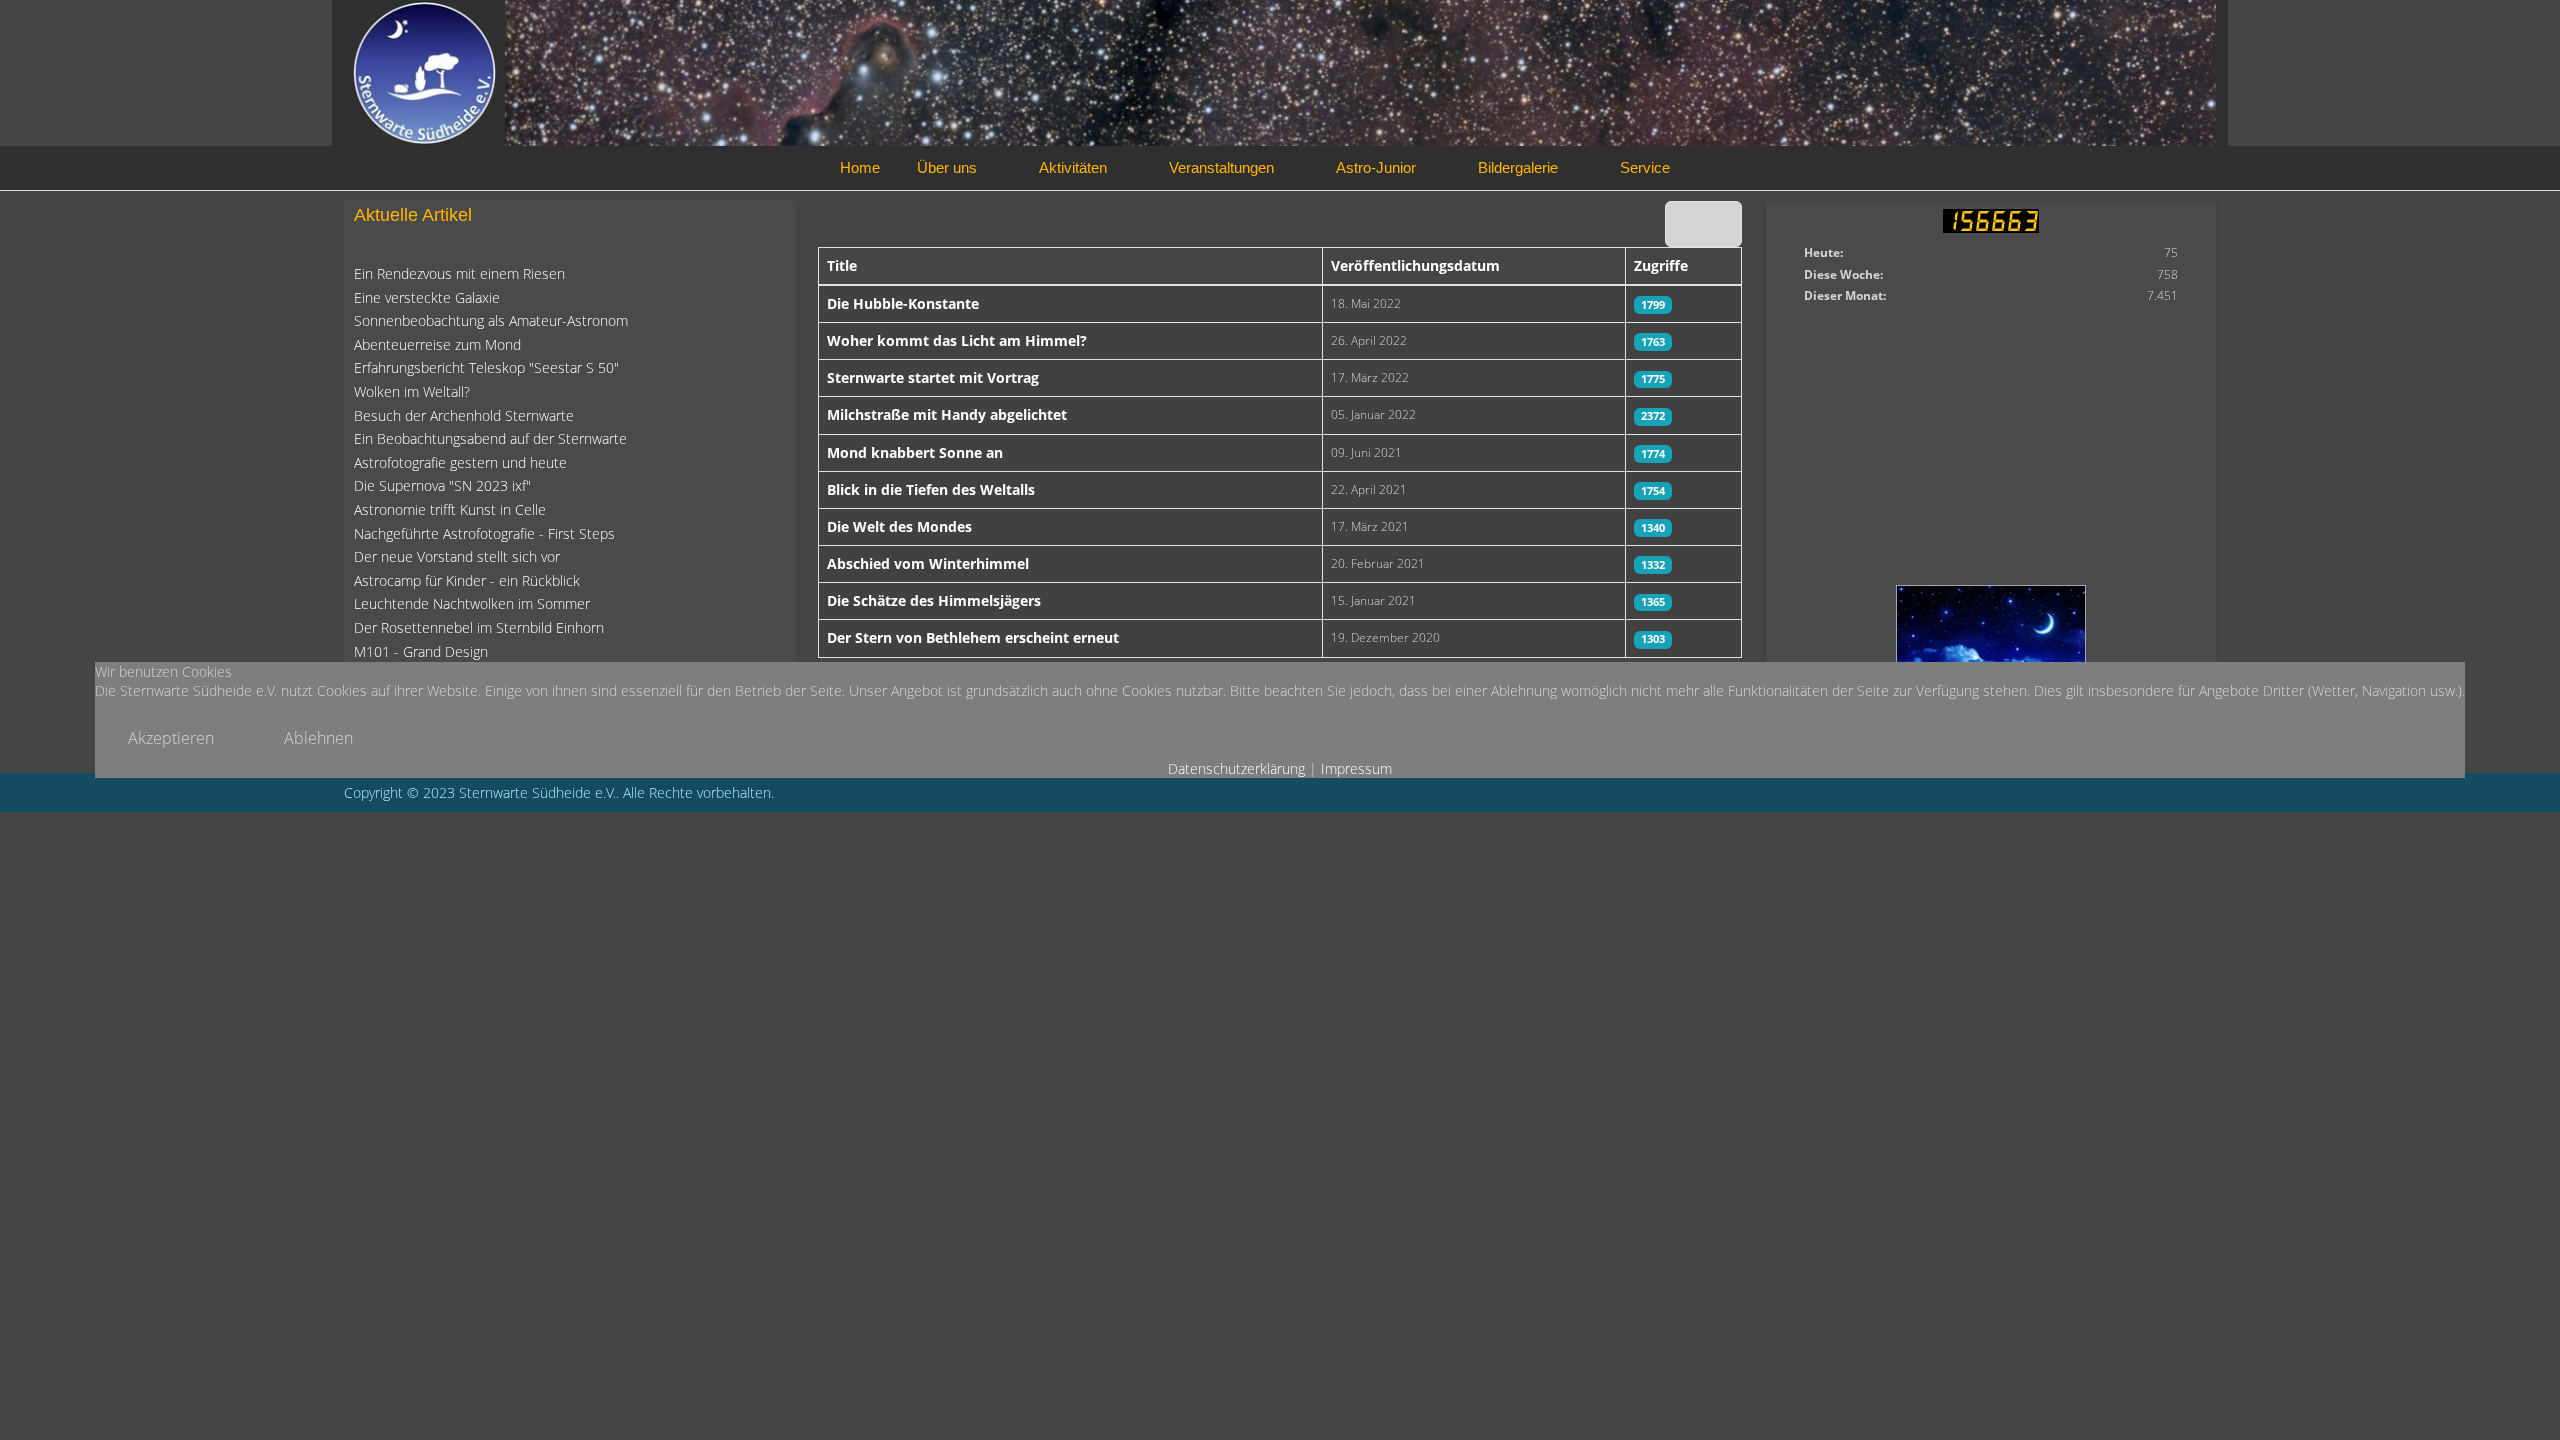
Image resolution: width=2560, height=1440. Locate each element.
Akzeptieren (171, 738)
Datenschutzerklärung (1236, 768)
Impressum (1356, 768)
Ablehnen (318, 738)
